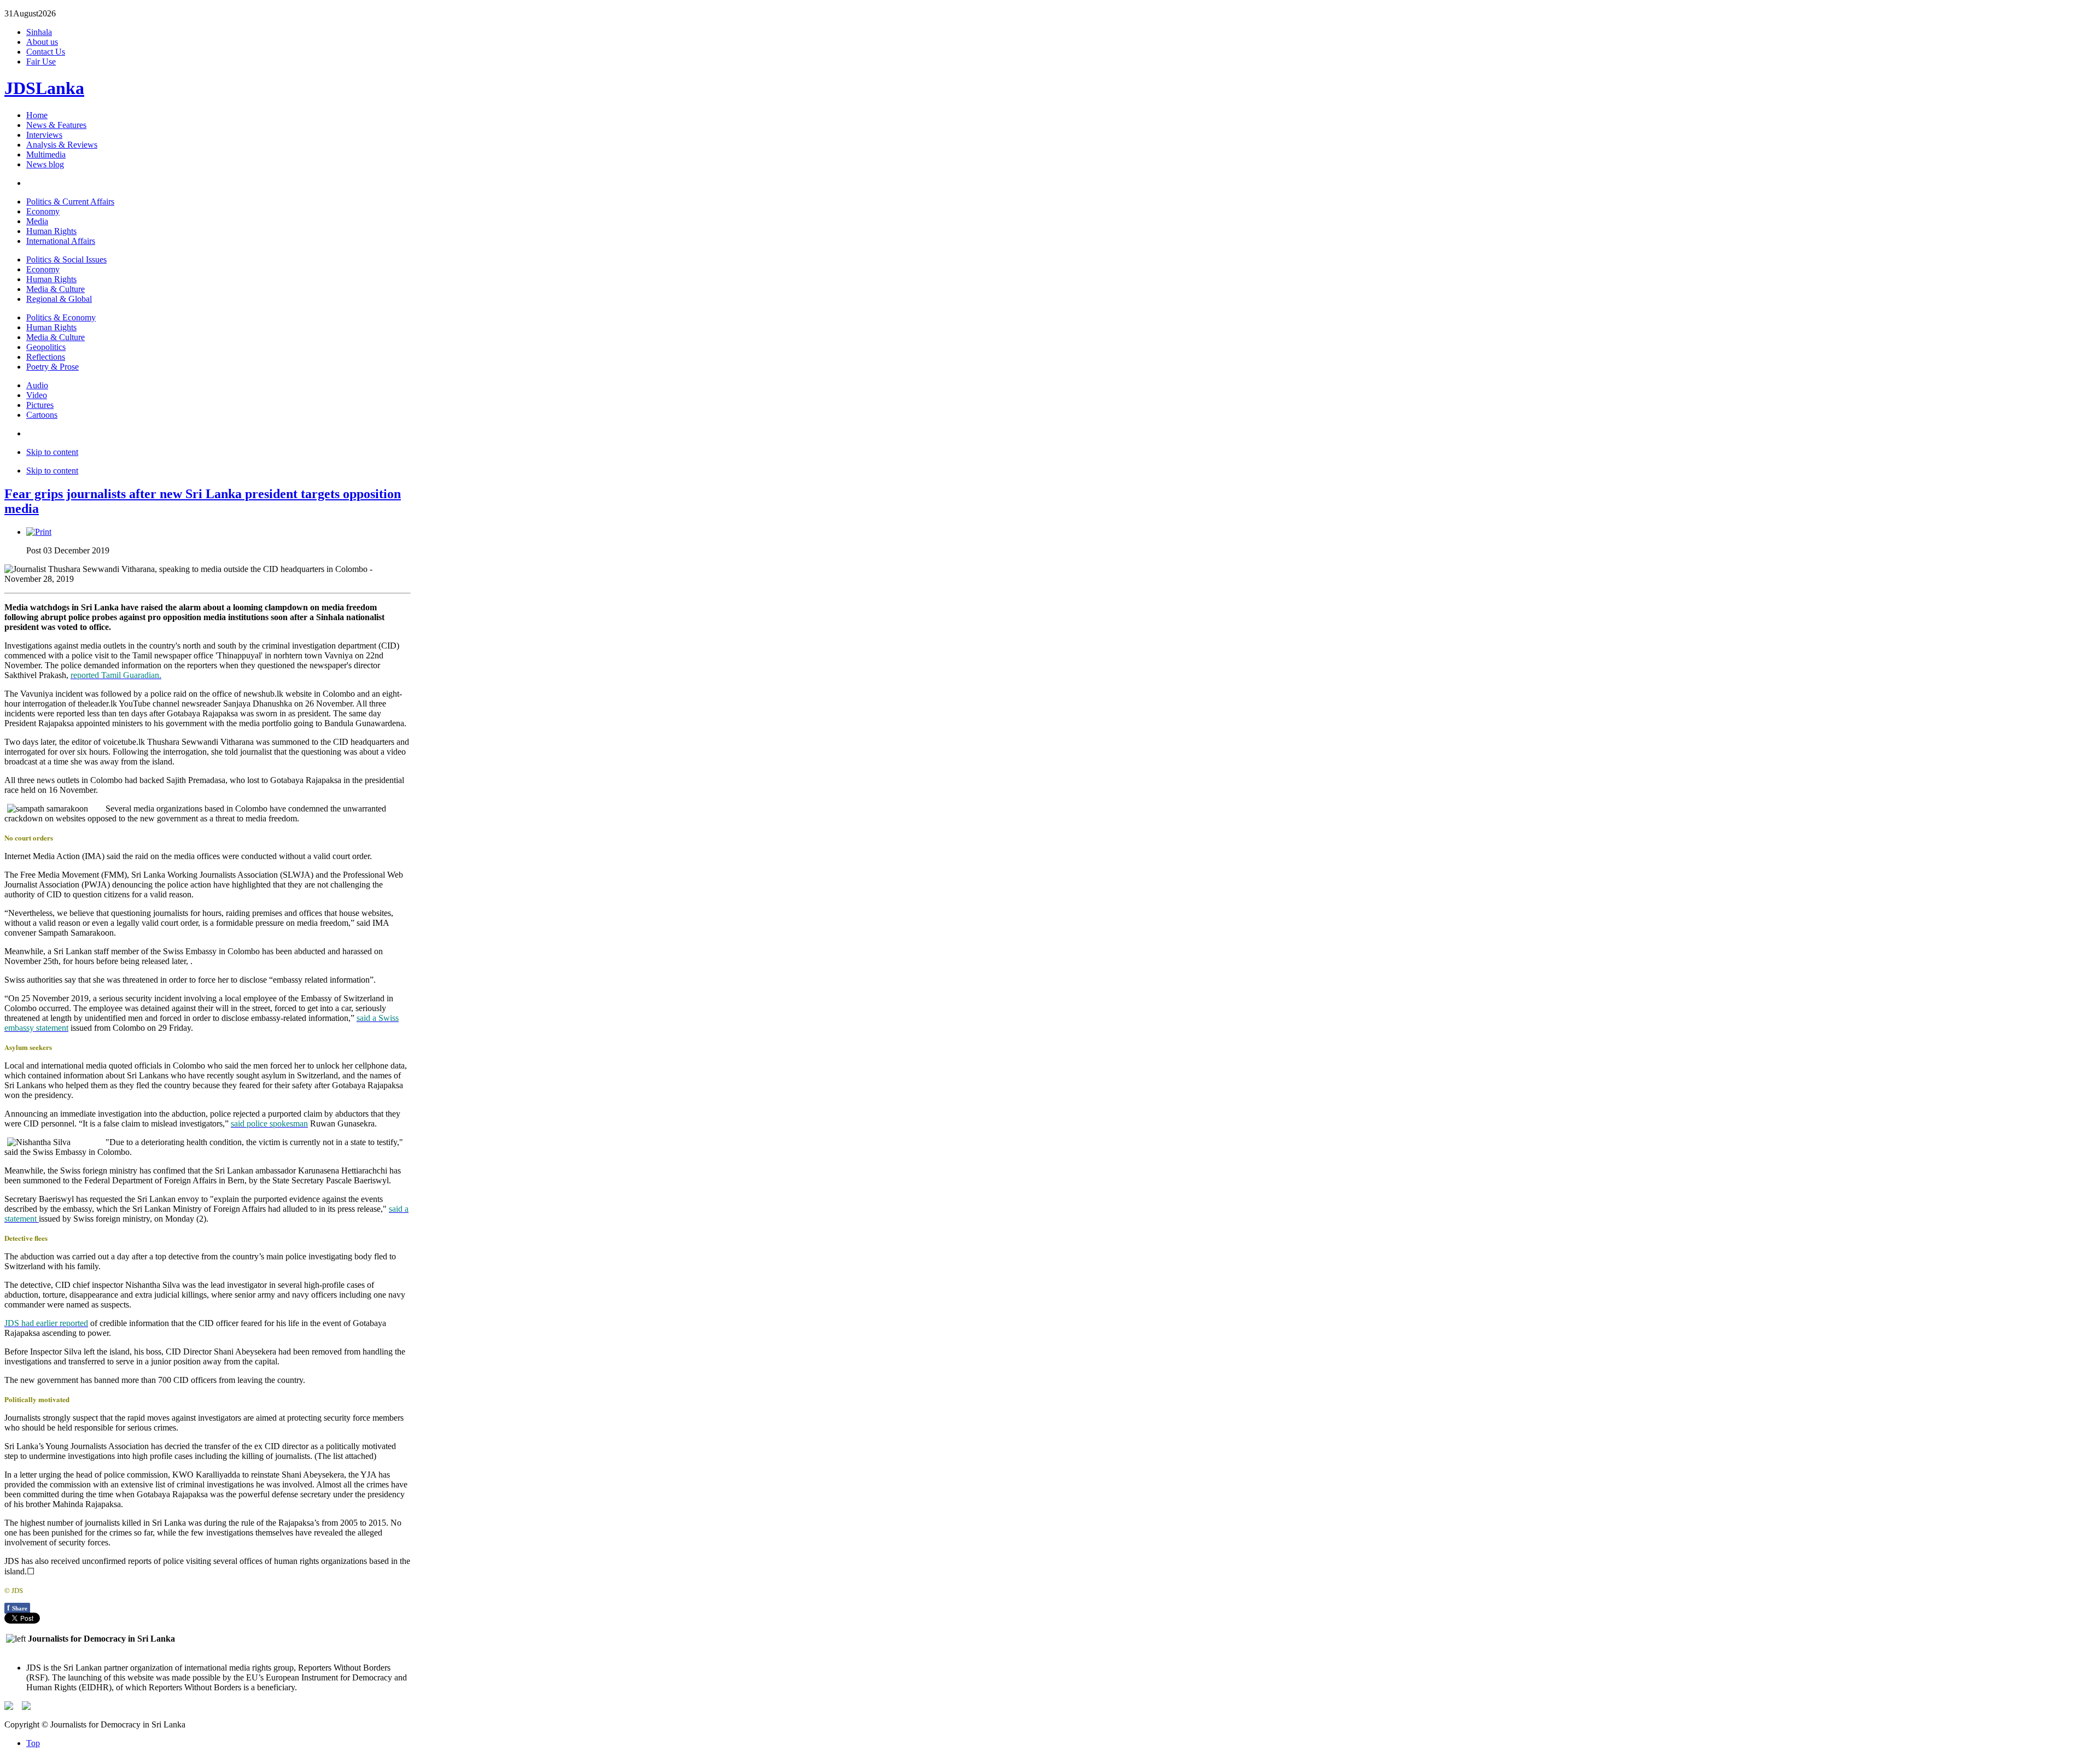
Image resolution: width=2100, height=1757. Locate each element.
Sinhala (39, 32)
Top (33, 1743)
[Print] (39, 532)
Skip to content (52, 452)
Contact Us (46, 52)
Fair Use (41, 62)
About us (42, 42)
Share (17, 1608)
